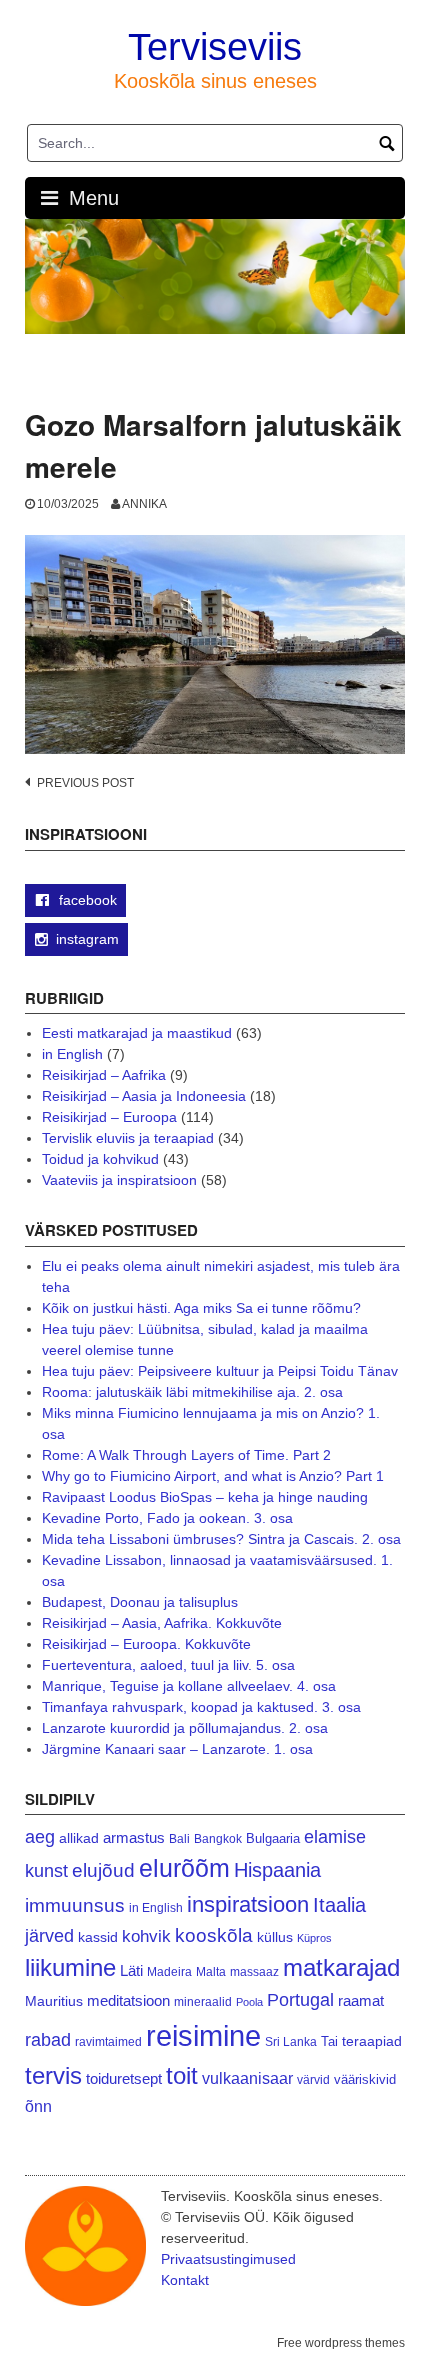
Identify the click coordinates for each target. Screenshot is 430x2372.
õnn (38, 2106)
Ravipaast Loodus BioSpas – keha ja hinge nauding (205, 1497)
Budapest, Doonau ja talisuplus (140, 1602)
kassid (98, 1937)
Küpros (314, 1938)
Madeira (169, 1971)
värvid (313, 2080)
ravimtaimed (108, 2042)
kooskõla (214, 1935)
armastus (134, 1837)
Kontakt (185, 2280)
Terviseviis (215, 47)
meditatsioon (128, 2001)
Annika (144, 504)
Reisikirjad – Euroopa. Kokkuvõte (146, 1644)
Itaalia (339, 1905)
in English (72, 1054)
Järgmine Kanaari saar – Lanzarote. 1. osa (177, 1749)
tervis (53, 2075)
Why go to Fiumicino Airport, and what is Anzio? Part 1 (213, 1476)
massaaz (254, 1972)
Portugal (300, 2000)
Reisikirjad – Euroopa (109, 1117)
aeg (40, 1837)
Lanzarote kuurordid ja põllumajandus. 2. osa (185, 1728)
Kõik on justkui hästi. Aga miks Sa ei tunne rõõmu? (201, 1308)
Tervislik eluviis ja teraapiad (128, 1138)
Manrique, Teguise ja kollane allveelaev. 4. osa (189, 1686)
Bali (179, 1838)
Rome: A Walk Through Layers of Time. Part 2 (186, 1455)
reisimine (203, 2035)
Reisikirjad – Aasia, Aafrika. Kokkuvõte (162, 1623)
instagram (87, 939)
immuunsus (75, 1905)
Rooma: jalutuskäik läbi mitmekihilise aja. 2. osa (192, 1392)
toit (182, 2076)
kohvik (146, 1936)
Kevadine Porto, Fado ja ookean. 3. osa (167, 1518)
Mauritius (54, 2001)
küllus (275, 1937)
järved (49, 1936)
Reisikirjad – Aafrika (104, 1075)
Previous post (85, 783)
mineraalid (203, 2002)
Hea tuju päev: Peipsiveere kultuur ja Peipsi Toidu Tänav (220, 1371)
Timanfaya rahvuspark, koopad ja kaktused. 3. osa (201, 1707)
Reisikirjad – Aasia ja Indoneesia (144, 1096)
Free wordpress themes (341, 2343)
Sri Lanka (291, 2042)
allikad (79, 1838)
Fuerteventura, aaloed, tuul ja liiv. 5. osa (168, 1665)
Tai (329, 2041)
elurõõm (184, 1868)
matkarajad (341, 1967)
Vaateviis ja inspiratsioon (119, 1180)
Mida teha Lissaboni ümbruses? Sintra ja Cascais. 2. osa (221, 1539)
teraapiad (372, 2041)
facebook (86, 900)
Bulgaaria (273, 1838)
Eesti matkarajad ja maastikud (137, 1033)
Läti (131, 1970)
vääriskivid (365, 2079)
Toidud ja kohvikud (100, 1159)
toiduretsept (124, 2079)
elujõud (103, 1870)
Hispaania (277, 1870)
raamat (361, 2001)
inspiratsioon (248, 1904)
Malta (211, 1971)
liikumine (70, 1967)
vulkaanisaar (247, 2078)
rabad (48, 2040)
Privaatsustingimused (228, 2259)
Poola (249, 2002)
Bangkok (218, 1838)
